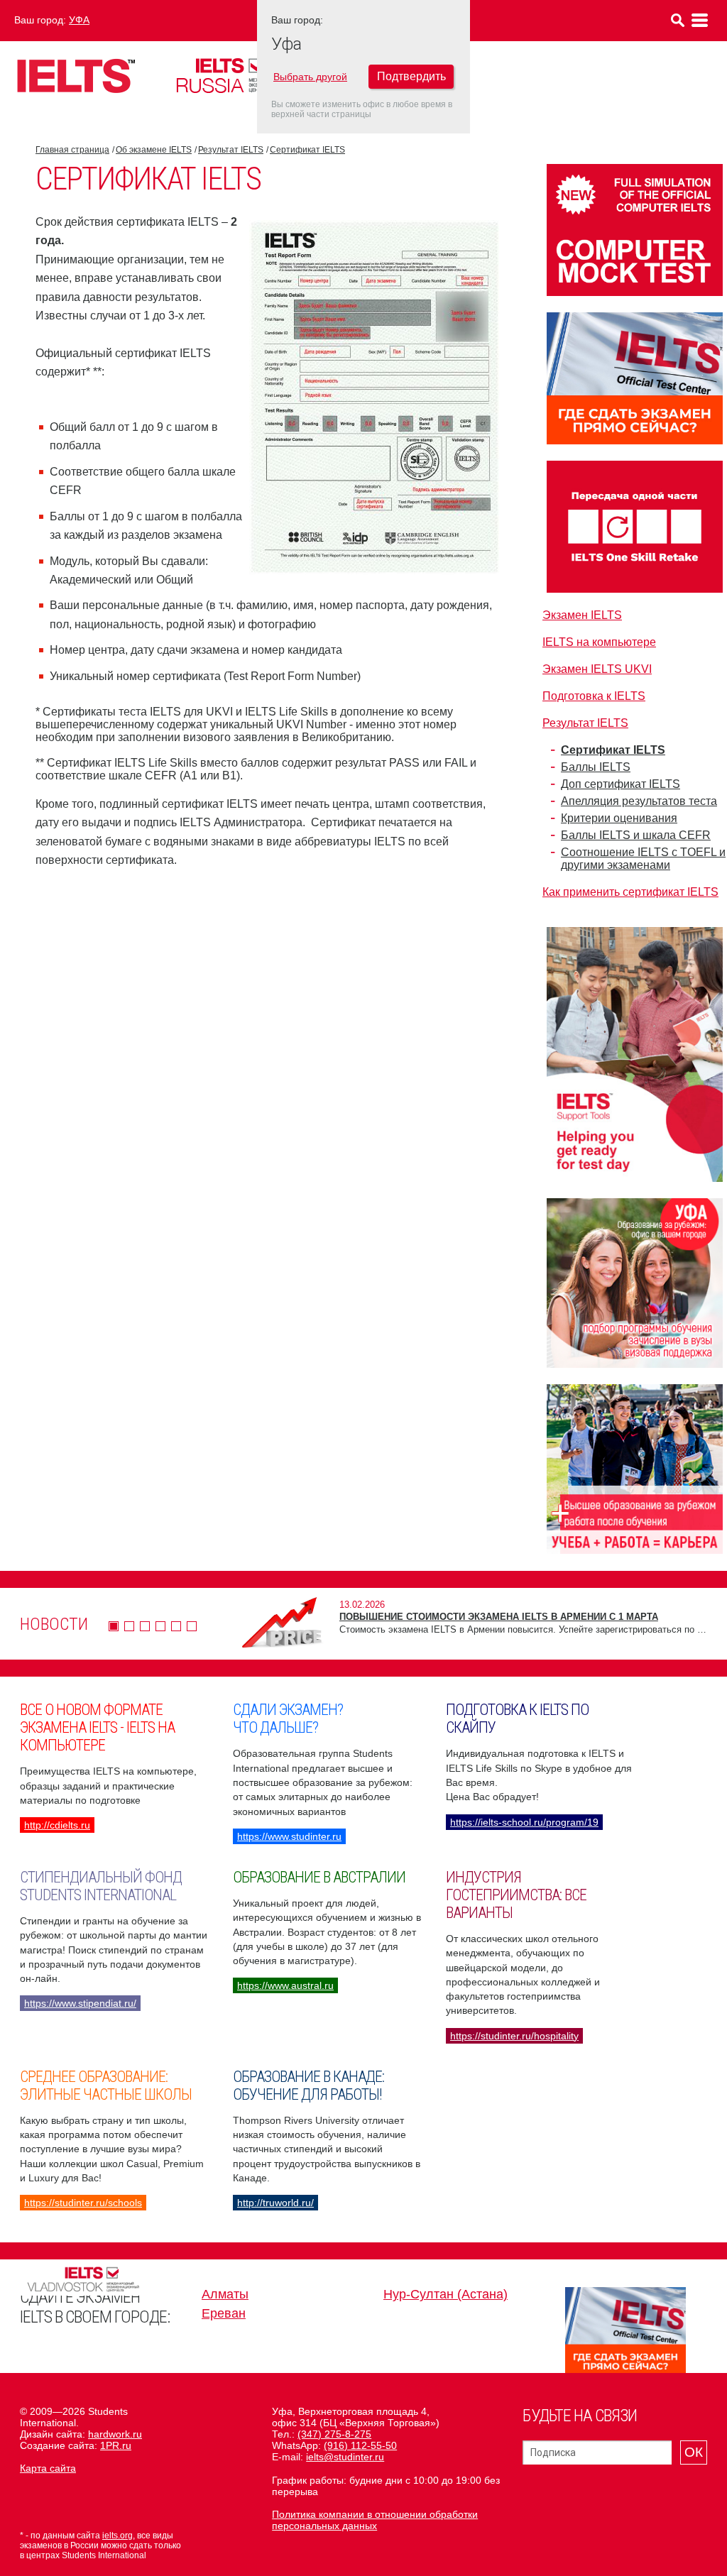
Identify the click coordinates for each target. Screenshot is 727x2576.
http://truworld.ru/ (275, 2203)
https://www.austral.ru (285, 1985)
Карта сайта (48, 2468)
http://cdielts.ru (57, 1825)
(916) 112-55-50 (360, 2445)
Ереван (224, 2313)
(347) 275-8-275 (334, 2434)
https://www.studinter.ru (289, 1836)
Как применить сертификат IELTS (630, 892)
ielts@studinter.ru (345, 2457)
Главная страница (72, 150)
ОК (694, 2452)
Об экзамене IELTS (154, 150)
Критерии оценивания (619, 818)
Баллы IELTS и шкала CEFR (636, 835)
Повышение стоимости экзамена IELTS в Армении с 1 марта (499, 1617)
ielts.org (117, 2536)
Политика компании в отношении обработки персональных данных (375, 2520)
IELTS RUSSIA (238, 76)
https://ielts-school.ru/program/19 (524, 1822)
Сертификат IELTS (307, 150)
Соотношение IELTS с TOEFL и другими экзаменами (643, 859)
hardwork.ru (115, 2434)
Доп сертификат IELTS (621, 784)
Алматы (225, 2294)
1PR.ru (116, 2445)
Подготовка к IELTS (594, 696)
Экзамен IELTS (582, 615)
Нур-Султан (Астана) (446, 2294)
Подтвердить (411, 76)
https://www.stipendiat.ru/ (80, 2003)
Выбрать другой (310, 77)
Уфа (79, 20)
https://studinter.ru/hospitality (514, 2036)
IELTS (76, 76)
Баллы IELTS (596, 767)
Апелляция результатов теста (639, 801)
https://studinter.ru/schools (83, 2203)
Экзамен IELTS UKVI (597, 669)
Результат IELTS (231, 150)
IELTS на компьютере (599, 642)
